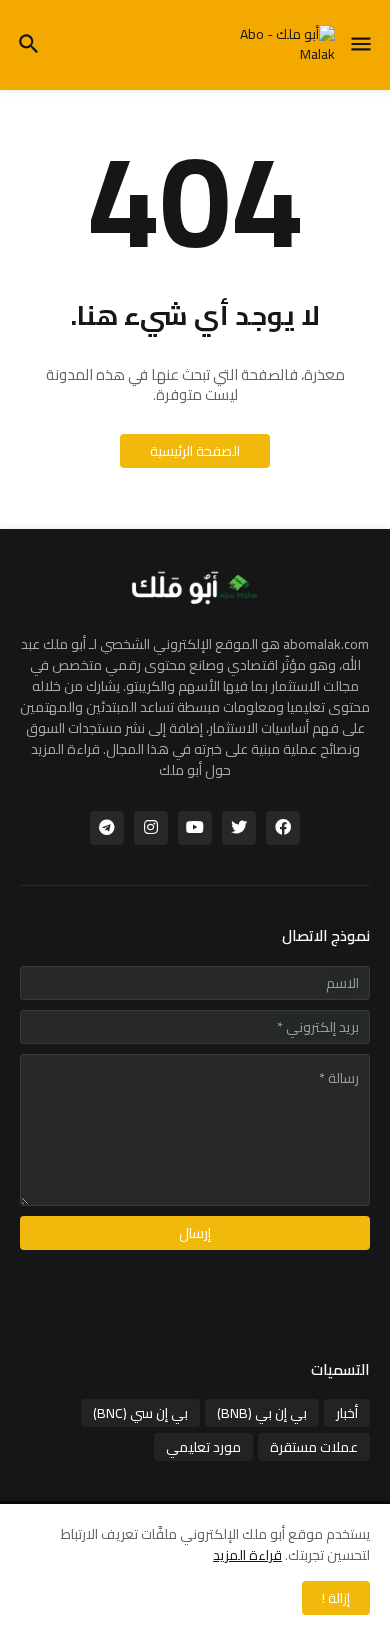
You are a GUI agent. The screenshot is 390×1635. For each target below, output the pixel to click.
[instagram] (151, 828)
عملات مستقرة (314, 1447)
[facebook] (283, 828)
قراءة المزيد (247, 1555)
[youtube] (195, 828)
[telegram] (107, 828)
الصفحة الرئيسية (195, 451)
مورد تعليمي (203, 1447)
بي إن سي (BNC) (140, 1413)
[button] (362, 45)
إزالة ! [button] (336, 1598)
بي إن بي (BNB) (262, 1413)
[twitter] (239, 828)
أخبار (347, 1413)
